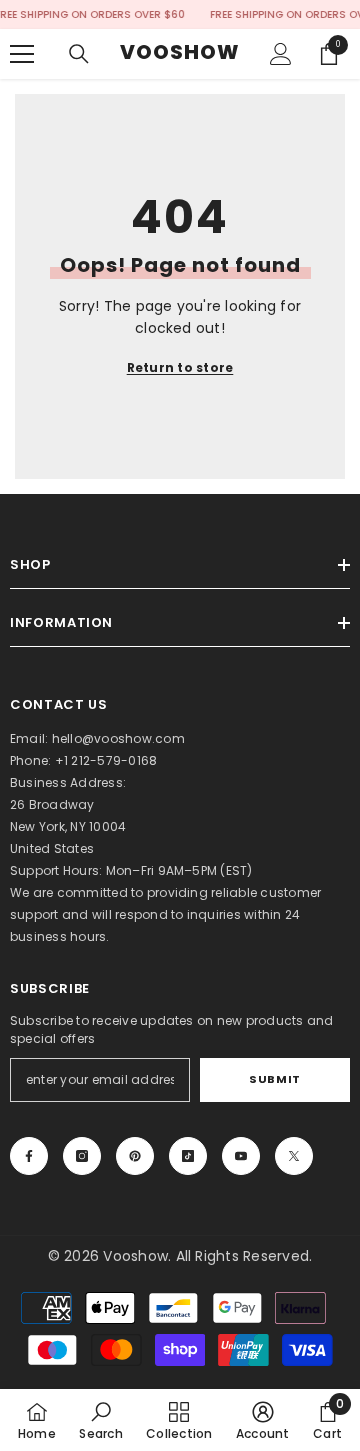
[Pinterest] (135, 1156)
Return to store (180, 367)
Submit (274, 1079)
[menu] (22, 54)
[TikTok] (188, 1156)
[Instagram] (82, 1156)
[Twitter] (294, 1156)
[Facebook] (29, 1156)
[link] (100, 1420)
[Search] (79, 54)
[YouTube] (241, 1156)
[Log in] (281, 54)
